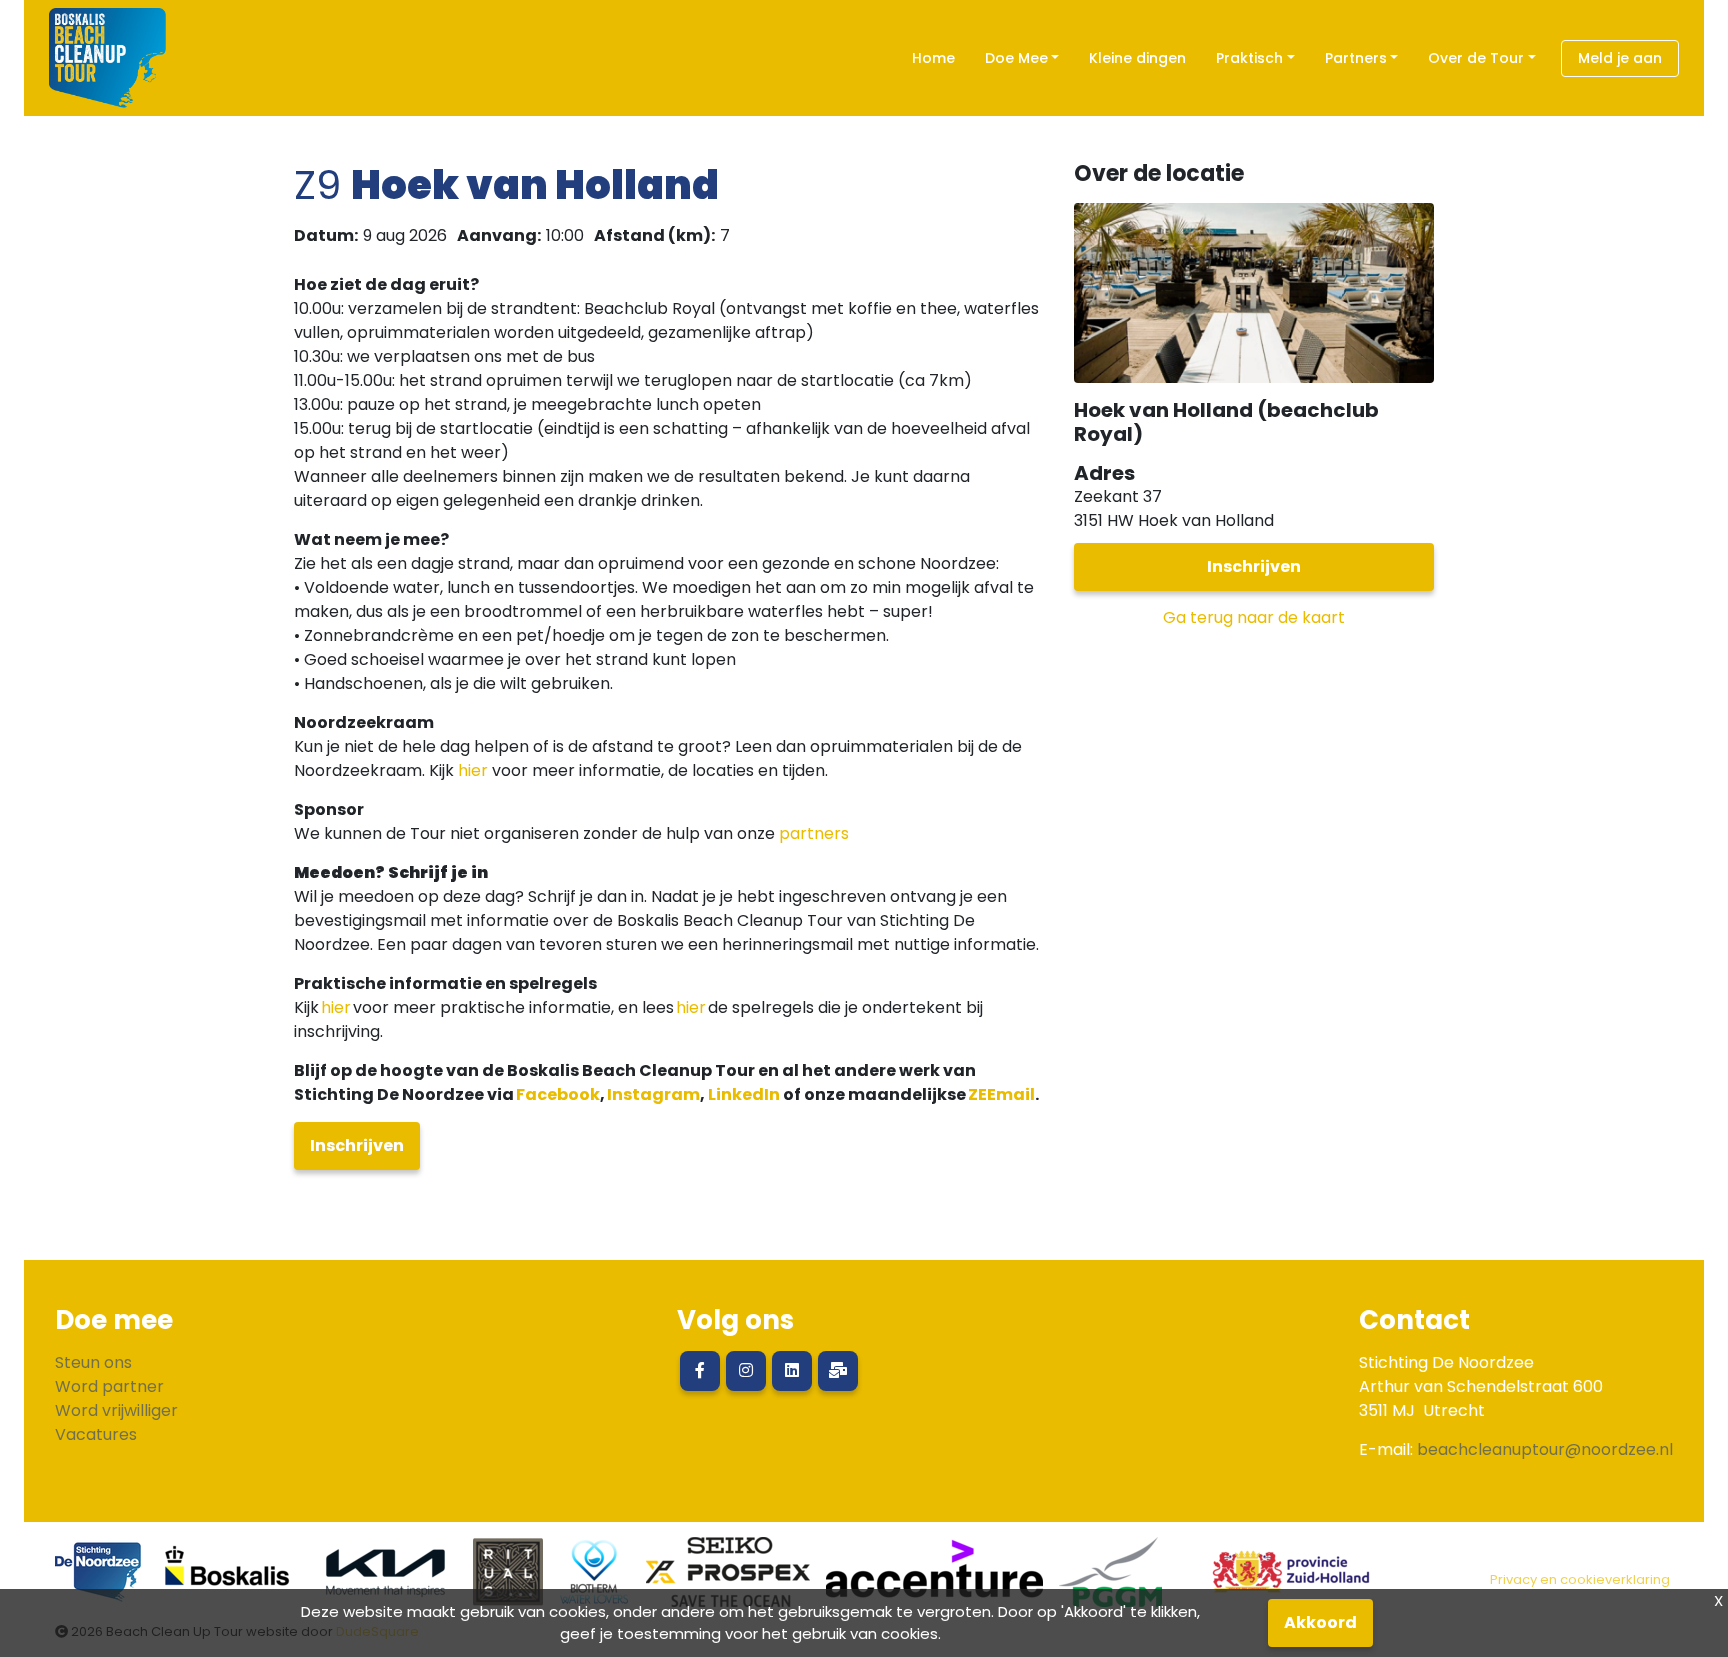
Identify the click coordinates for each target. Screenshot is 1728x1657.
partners (814, 833)
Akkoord (1320, 1622)
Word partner (109, 1386)
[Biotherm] (594, 1579)
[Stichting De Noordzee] (98, 1579)
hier (473, 770)
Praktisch (1249, 58)
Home (933, 58)
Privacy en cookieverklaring (1580, 1579)
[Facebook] (700, 1371)
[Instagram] (746, 1371)
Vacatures (96, 1434)
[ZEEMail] (838, 1371)
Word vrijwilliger (116, 1410)
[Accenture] (934, 1579)
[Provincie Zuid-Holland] (1283, 1579)
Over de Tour (1476, 58)
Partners (1356, 58)
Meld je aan (1620, 58)
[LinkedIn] (792, 1371)
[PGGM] (1110, 1579)
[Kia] (385, 1579)
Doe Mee (1016, 58)
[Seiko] (728, 1579)
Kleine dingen (1137, 58)
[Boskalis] (228, 1579)
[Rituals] (508, 1579)
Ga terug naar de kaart (1254, 617)
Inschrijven (357, 1145)
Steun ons (93, 1362)
